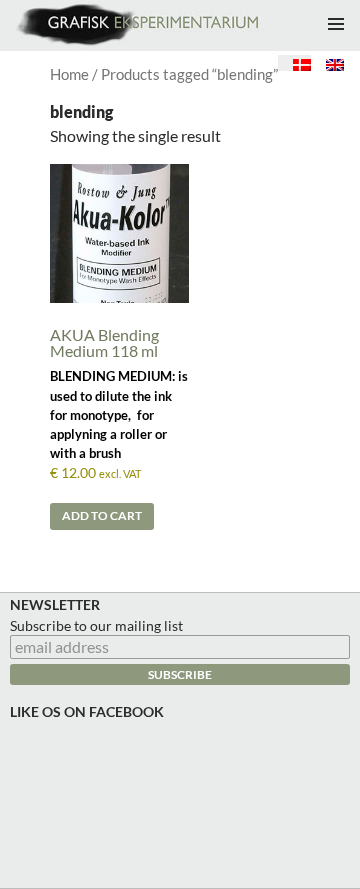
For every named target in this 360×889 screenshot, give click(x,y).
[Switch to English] (327, 63)
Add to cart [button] (102, 515)
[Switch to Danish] (294, 63)
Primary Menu (336, 24)
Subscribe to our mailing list (96, 625)
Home (69, 74)
